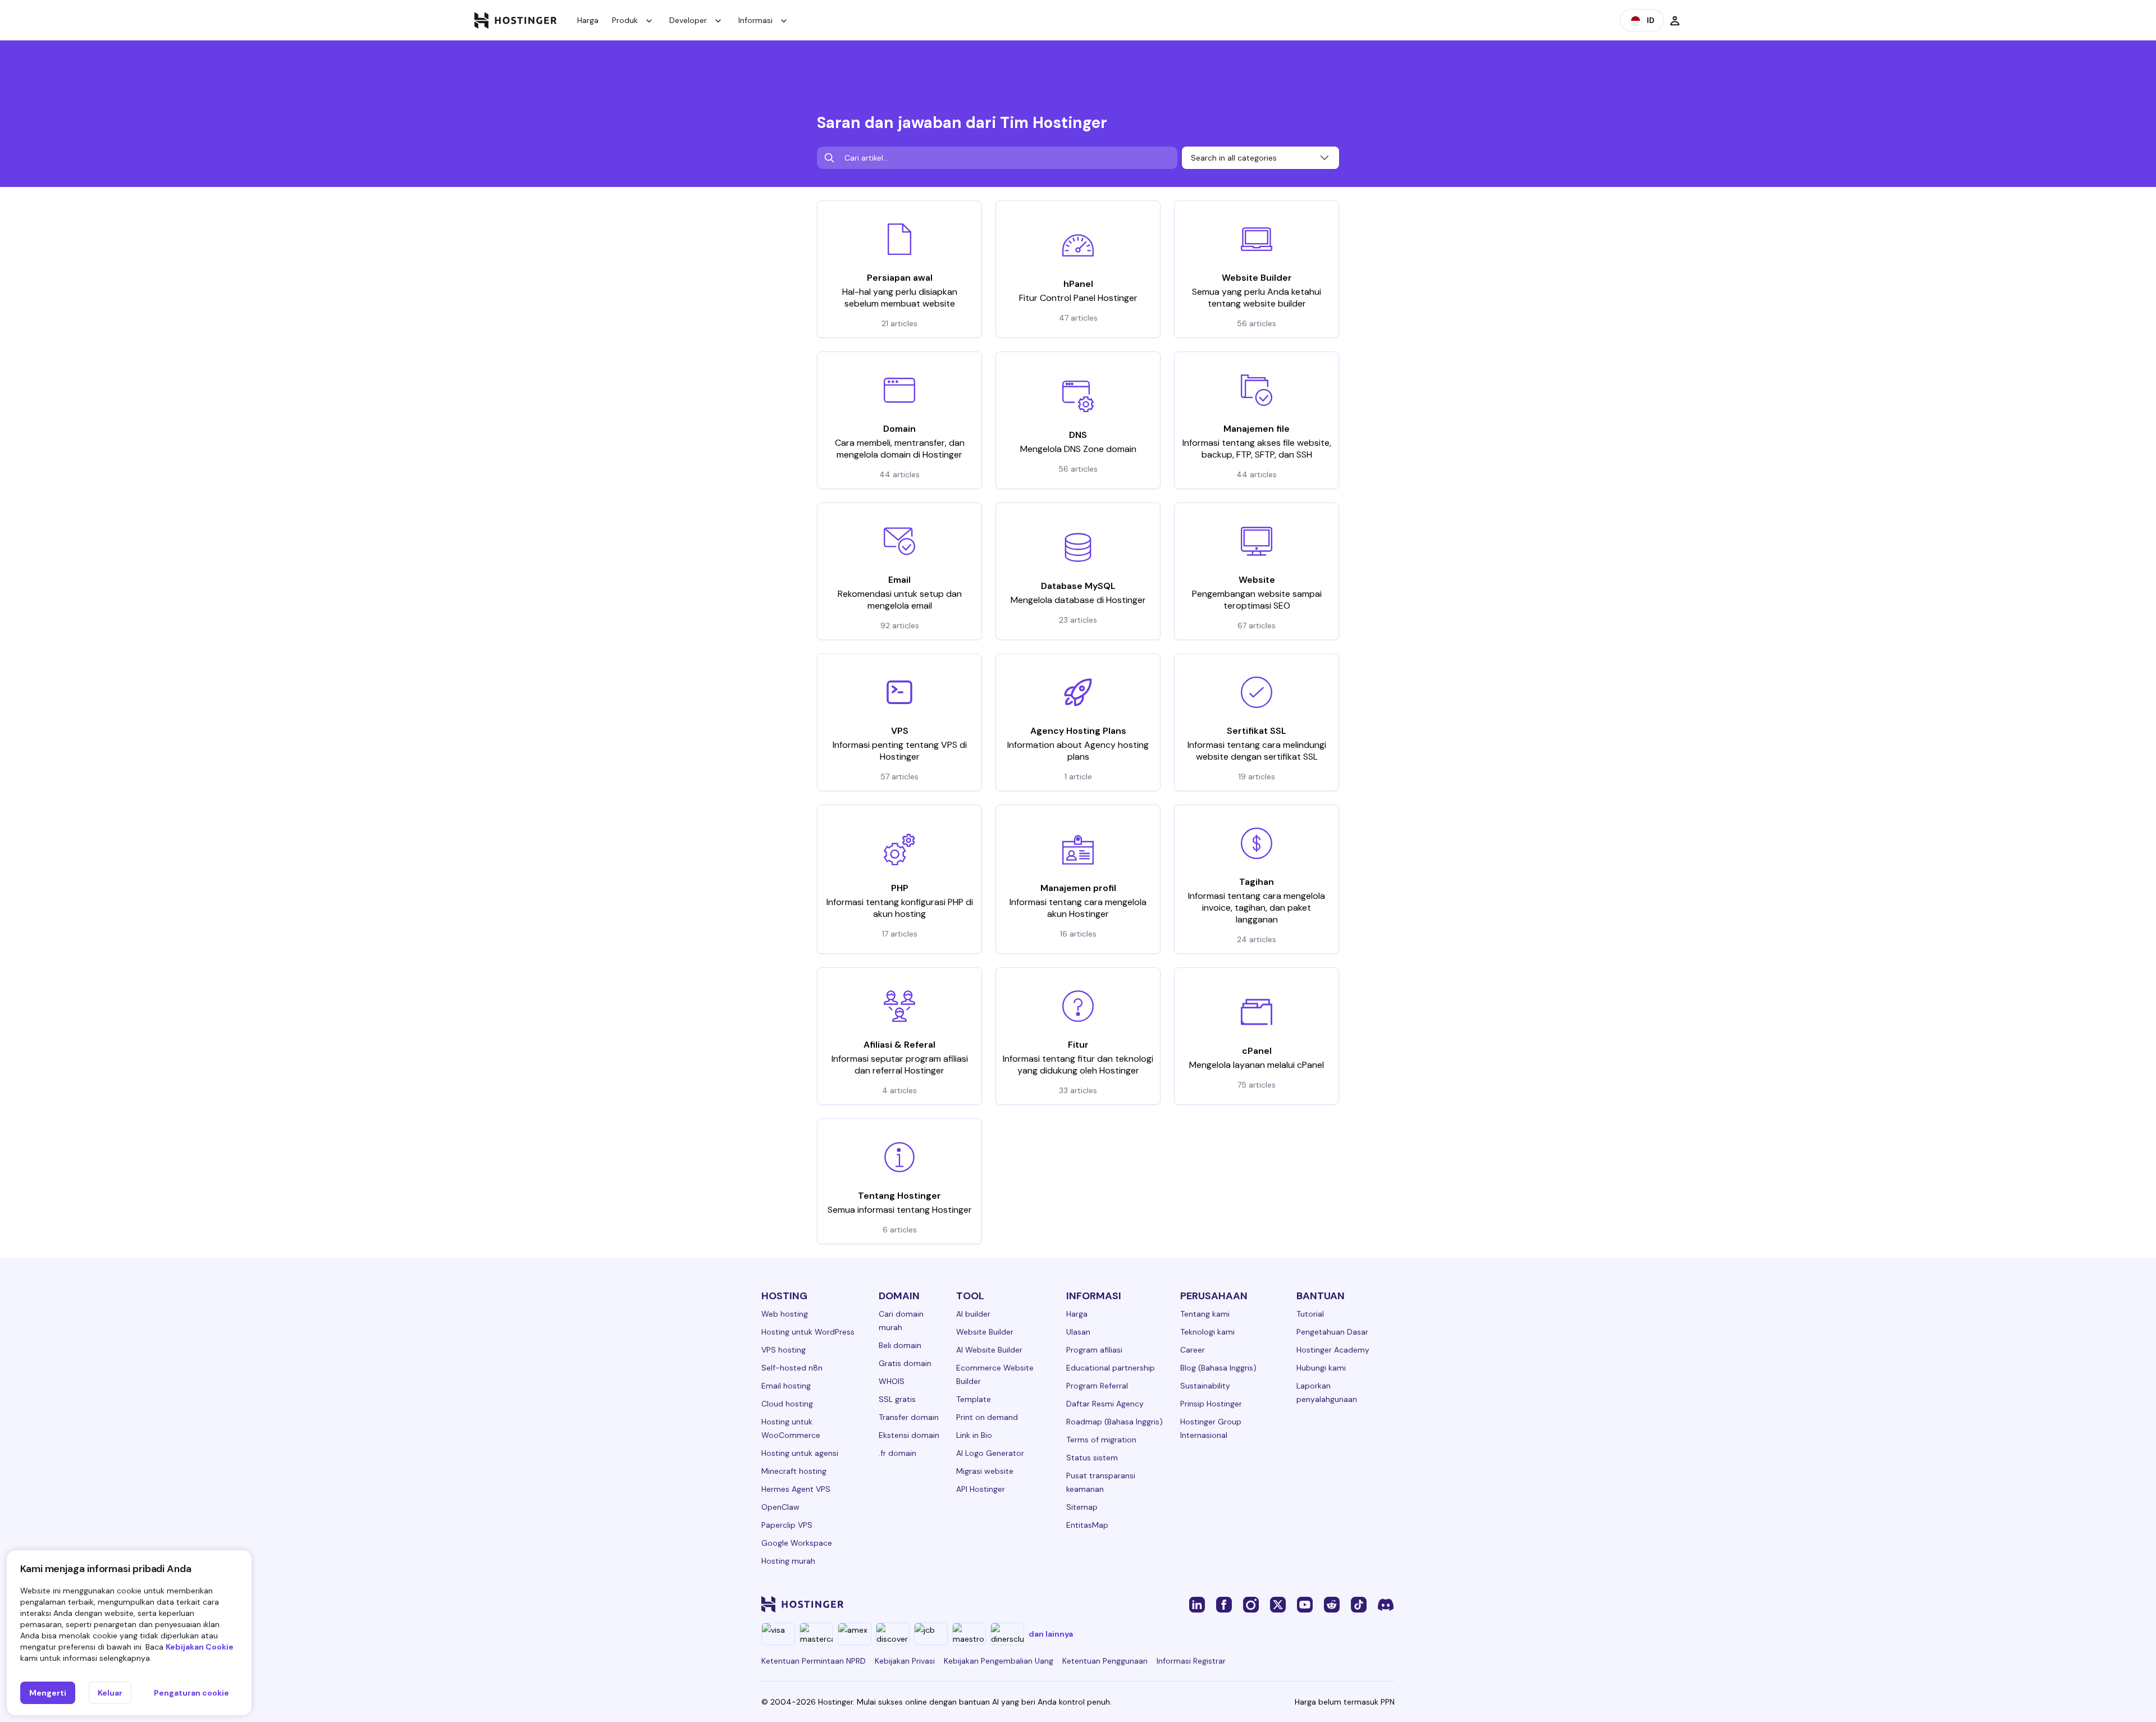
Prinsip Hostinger (1211, 1404)
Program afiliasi (1094, 1350)
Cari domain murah (901, 1321)
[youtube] (1305, 1604)
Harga (588, 20)
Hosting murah (788, 1561)
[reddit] (1332, 1604)
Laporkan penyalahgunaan (1327, 1392)
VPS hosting (784, 1350)
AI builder (973, 1314)
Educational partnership (1111, 1368)
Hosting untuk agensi (800, 1453)
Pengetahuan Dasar (1332, 1332)
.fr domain (897, 1453)
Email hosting (786, 1386)
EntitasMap (1087, 1525)
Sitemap (1082, 1507)
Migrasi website (985, 1471)
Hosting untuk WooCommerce (791, 1428)
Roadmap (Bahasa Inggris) (1114, 1422)
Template (974, 1399)
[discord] (1386, 1604)
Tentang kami (1205, 1314)
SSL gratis (897, 1399)
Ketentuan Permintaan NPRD (814, 1661)
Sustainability (1205, 1386)
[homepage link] (516, 20)
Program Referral (1097, 1386)
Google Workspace (797, 1543)
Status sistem (1092, 1458)
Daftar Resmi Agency (1105, 1404)
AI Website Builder (989, 1350)
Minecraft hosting (794, 1471)
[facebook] (1224, 1604)
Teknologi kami (1207, 1332)
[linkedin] (1197, 1604)
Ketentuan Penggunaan (1105, 1661)
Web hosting (785, 1314)
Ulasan (1078, 1332)
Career (1193, 1350)
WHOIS (892, 1381)
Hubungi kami (1321, 1368)
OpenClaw (780, 1507)
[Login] (1675, 20)
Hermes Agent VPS (796, 1489)
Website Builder (985, 1332)
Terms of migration (1101, 1440)
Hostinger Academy (1333, 1350)
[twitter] (1278, 1604)
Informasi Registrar (1191, 1661)
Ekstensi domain (909, 1435)
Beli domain (900, 1345)
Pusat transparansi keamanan (1101, 1482)
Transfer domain (909, 1417)
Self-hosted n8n (792, 1368)
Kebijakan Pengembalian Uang (999, 1661)
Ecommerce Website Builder (995, 1374)
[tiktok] (1359, 1604)
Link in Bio (974, 1435)
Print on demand (987, 1417)
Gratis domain (905, 1363)
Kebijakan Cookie (200, 1647)
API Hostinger (981, 1489)
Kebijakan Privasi (905, 1661)
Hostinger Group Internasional (1211, 1428)
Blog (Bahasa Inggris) (1218, 1368)
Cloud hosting (787, 1404)
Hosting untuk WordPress (808, 1332)
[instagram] (1251, 1604)
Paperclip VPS (787, 1525)
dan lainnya (1051, 1634)
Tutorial (1310, 1314)
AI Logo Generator (990, 1453)
